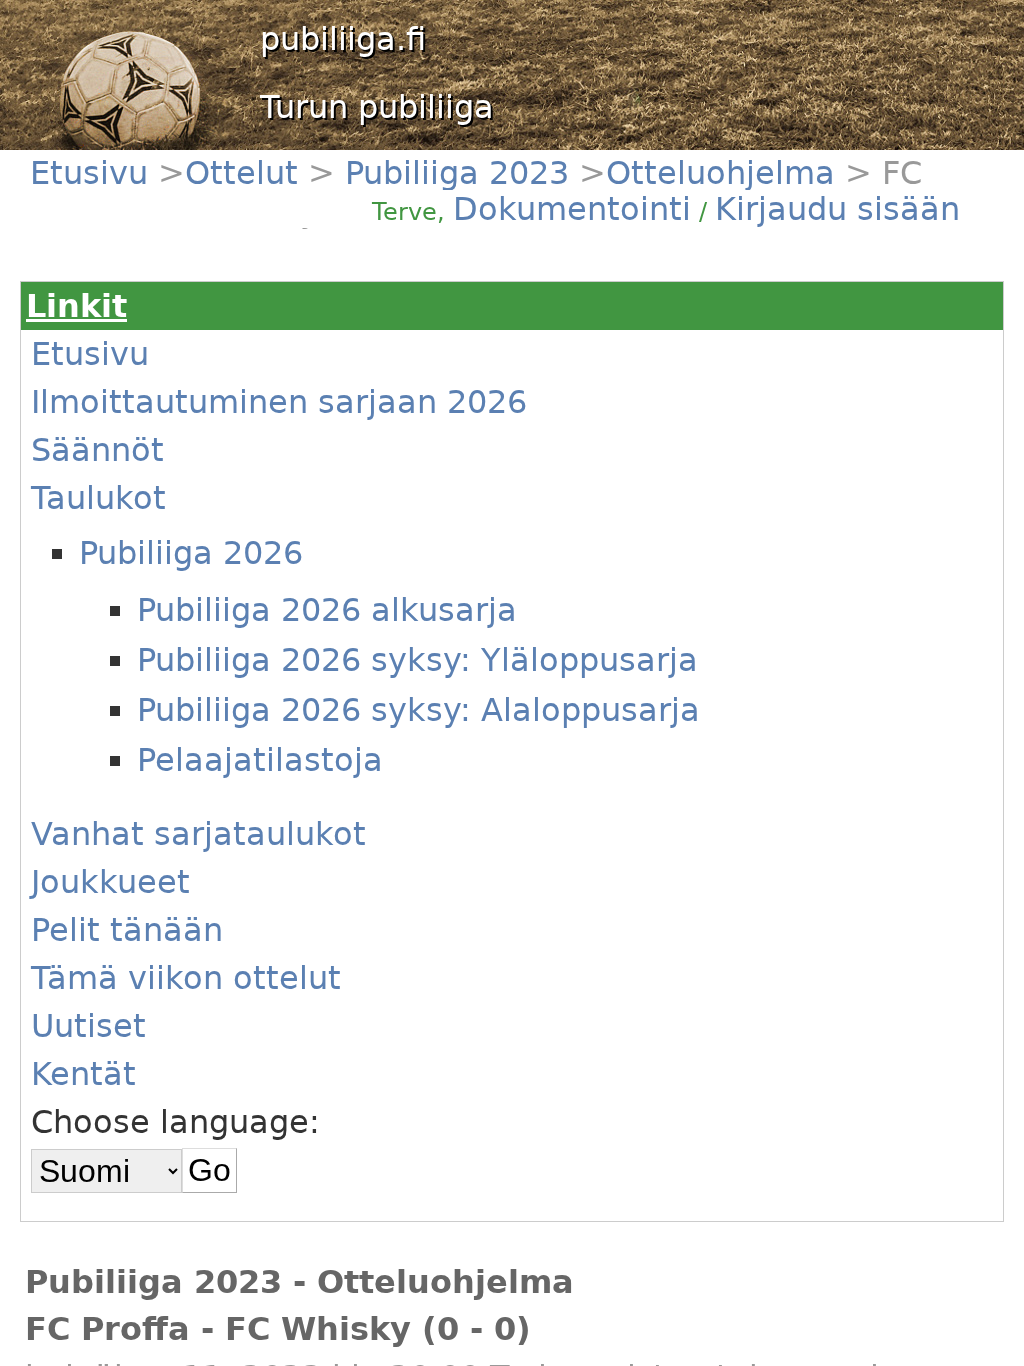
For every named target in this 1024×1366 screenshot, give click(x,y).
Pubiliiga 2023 (452, 173)
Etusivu (94, 173)
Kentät (83, 1074)
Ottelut (246, 173)
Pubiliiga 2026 (191, 553)
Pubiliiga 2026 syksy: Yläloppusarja (417, 660)
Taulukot (98, 498)
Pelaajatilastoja (260, 760)
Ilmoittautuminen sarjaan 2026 (279, 402)
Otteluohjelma (720, 173)
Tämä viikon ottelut (186, 978)
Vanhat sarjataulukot (198, 834)
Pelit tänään (127, 930)
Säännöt (97, 450)
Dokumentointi (572, 209)
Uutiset (88, 1026)
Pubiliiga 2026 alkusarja (327, 610)
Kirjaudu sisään (837, 209)
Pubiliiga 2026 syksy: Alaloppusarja (418, 710)
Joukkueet (110, 882)
